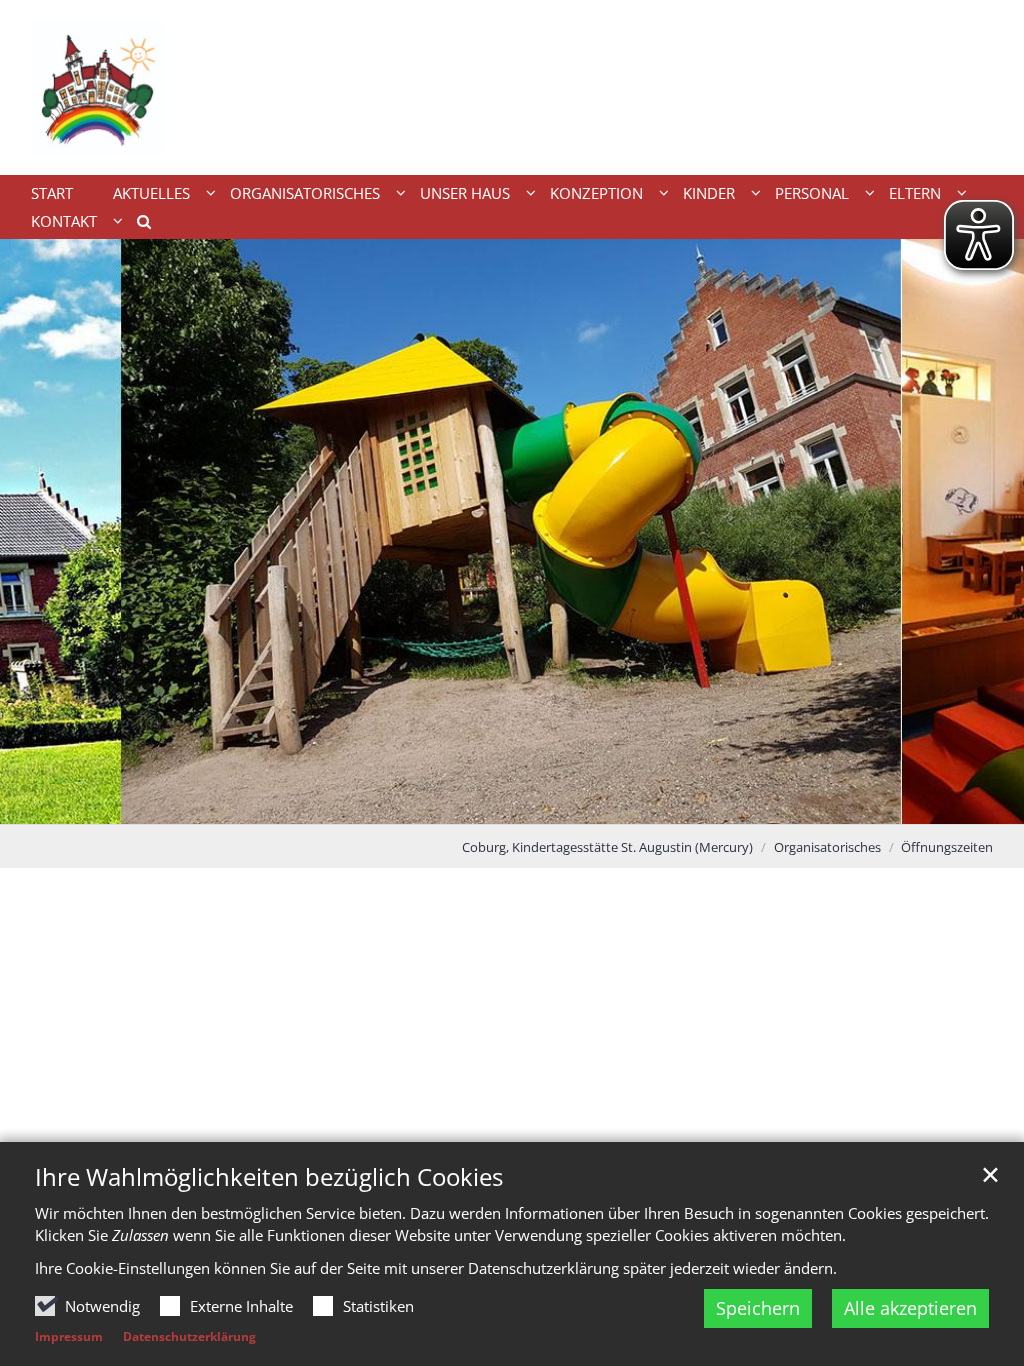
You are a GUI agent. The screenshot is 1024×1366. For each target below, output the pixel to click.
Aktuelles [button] (151, 193)
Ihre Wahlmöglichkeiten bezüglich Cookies (269, 1177)
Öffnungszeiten (947, 847)
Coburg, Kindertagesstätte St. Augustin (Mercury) (607, 847)
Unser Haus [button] (465, 193)
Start (52, 193)
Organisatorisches (827, 847)
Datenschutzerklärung (189, 1336)
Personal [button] (812, 193)
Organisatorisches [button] (305, 193)
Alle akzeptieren (910, 1308)
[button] (137, 225)
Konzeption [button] (596, 193)
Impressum (69, 1336)
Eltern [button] (915, 193)
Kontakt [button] (64, 221)
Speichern (758, 1308)
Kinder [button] (709, 193)
